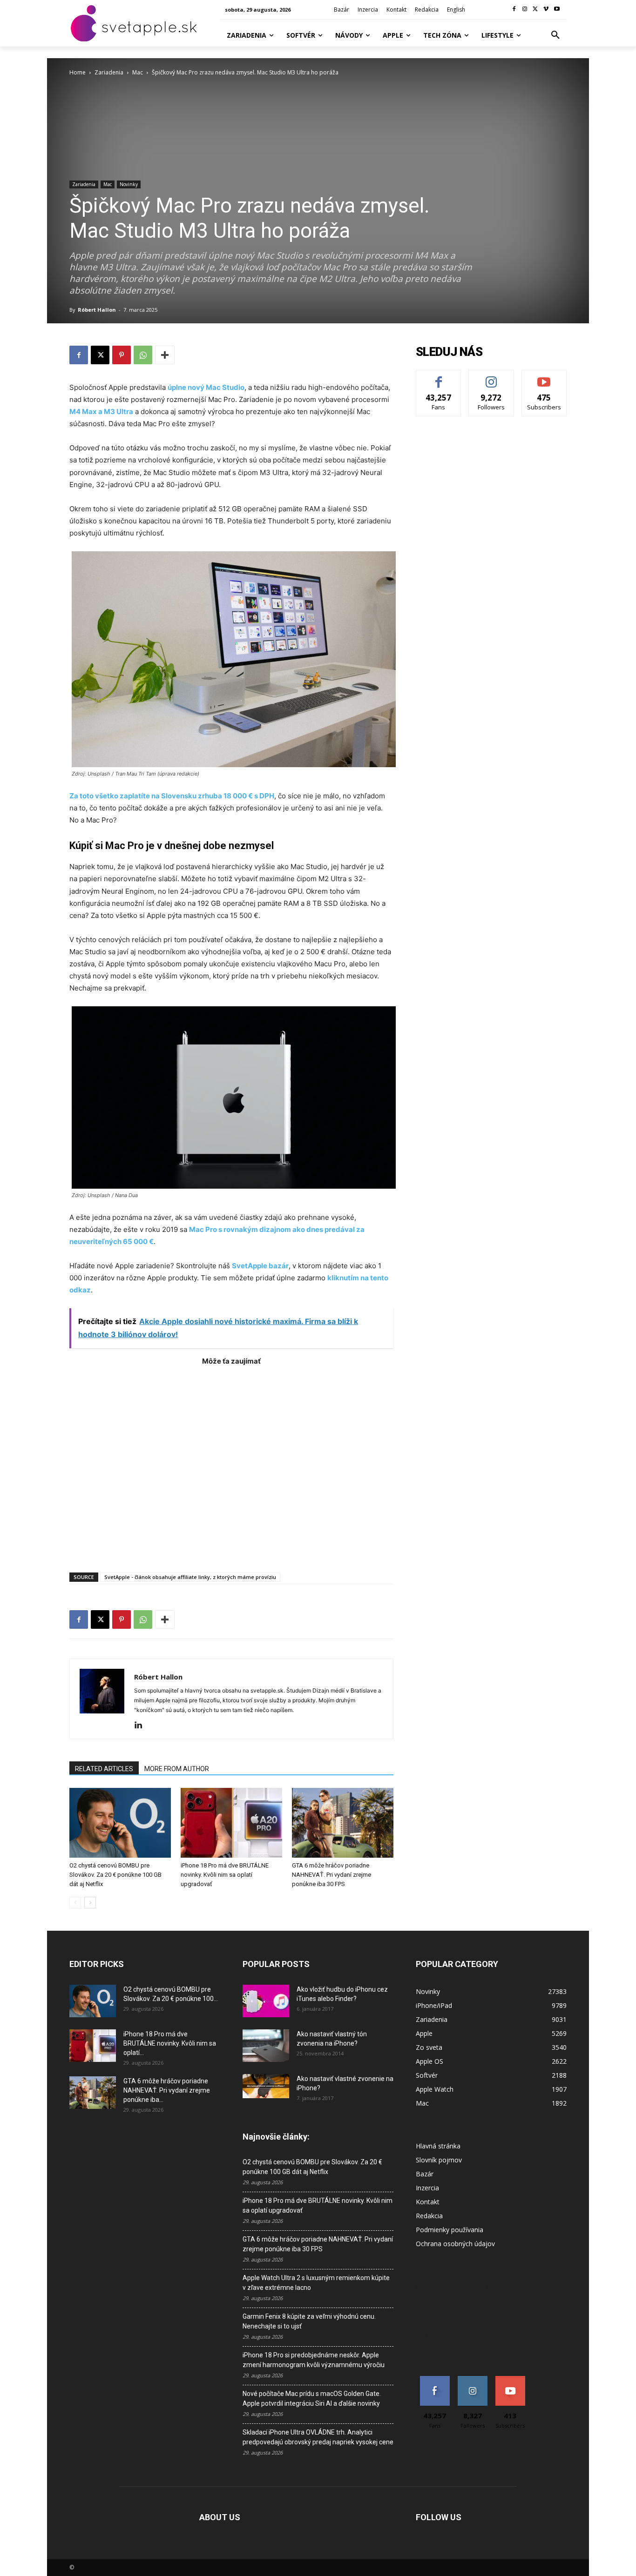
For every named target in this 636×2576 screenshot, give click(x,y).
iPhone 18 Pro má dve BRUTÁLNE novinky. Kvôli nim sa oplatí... (170, 2043)
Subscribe (544, 377)
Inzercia (427, 2188)
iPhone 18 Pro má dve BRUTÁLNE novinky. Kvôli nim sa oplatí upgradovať (225, 1875)
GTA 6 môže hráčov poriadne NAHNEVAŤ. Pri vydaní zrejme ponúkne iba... (167, 2090)
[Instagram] (525, 10)
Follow (491, 377)
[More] (165, 355)
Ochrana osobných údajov (455, 2244)
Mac (138, 72)
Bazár (425, 2174)
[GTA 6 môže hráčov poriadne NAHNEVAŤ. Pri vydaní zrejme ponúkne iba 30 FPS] (343, 1823)
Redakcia (429, 2216)
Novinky (129, 184)
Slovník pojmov (439, 2160)
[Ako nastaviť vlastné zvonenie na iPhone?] (266, 2086)
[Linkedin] (142, 1726)
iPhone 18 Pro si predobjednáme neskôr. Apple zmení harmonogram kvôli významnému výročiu (314, 2360)
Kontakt (428, 2202)
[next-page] (90, 1903)
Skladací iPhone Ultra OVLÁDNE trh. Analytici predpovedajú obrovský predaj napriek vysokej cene (318, 2437)
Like (439, 377)
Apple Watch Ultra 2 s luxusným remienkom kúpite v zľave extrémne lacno (316, 2283)
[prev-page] (75, 1903)
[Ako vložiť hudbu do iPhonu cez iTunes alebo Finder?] (266, 2001)
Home (78, 72)
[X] (536, 10)
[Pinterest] (122, 355)
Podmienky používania (450, 2230)
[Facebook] (514, 10)
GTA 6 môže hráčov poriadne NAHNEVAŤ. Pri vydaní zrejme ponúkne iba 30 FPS (332, 1875)
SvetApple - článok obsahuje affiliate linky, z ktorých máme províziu (190, 1577)
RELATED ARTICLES (104, 1769)
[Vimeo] (546, 10)
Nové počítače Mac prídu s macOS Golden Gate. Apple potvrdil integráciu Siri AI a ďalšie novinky (312, 2399)
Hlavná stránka (438, 2146)
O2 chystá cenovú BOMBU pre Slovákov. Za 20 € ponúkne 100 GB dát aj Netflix (115, 1875)
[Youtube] (557, 10)
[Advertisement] (231, 1464)
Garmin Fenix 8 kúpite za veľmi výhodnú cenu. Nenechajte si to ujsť (309, 2321)
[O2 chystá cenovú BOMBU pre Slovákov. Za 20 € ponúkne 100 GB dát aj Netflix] (120, 1823)
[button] (555, 35)
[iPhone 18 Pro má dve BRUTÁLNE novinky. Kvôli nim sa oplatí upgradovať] (231, 1823)
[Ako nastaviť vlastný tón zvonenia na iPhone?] (266, 2046)
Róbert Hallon (97, 310)
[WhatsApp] (143, 355)
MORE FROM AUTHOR (177, 1769)
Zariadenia (109, 72)
